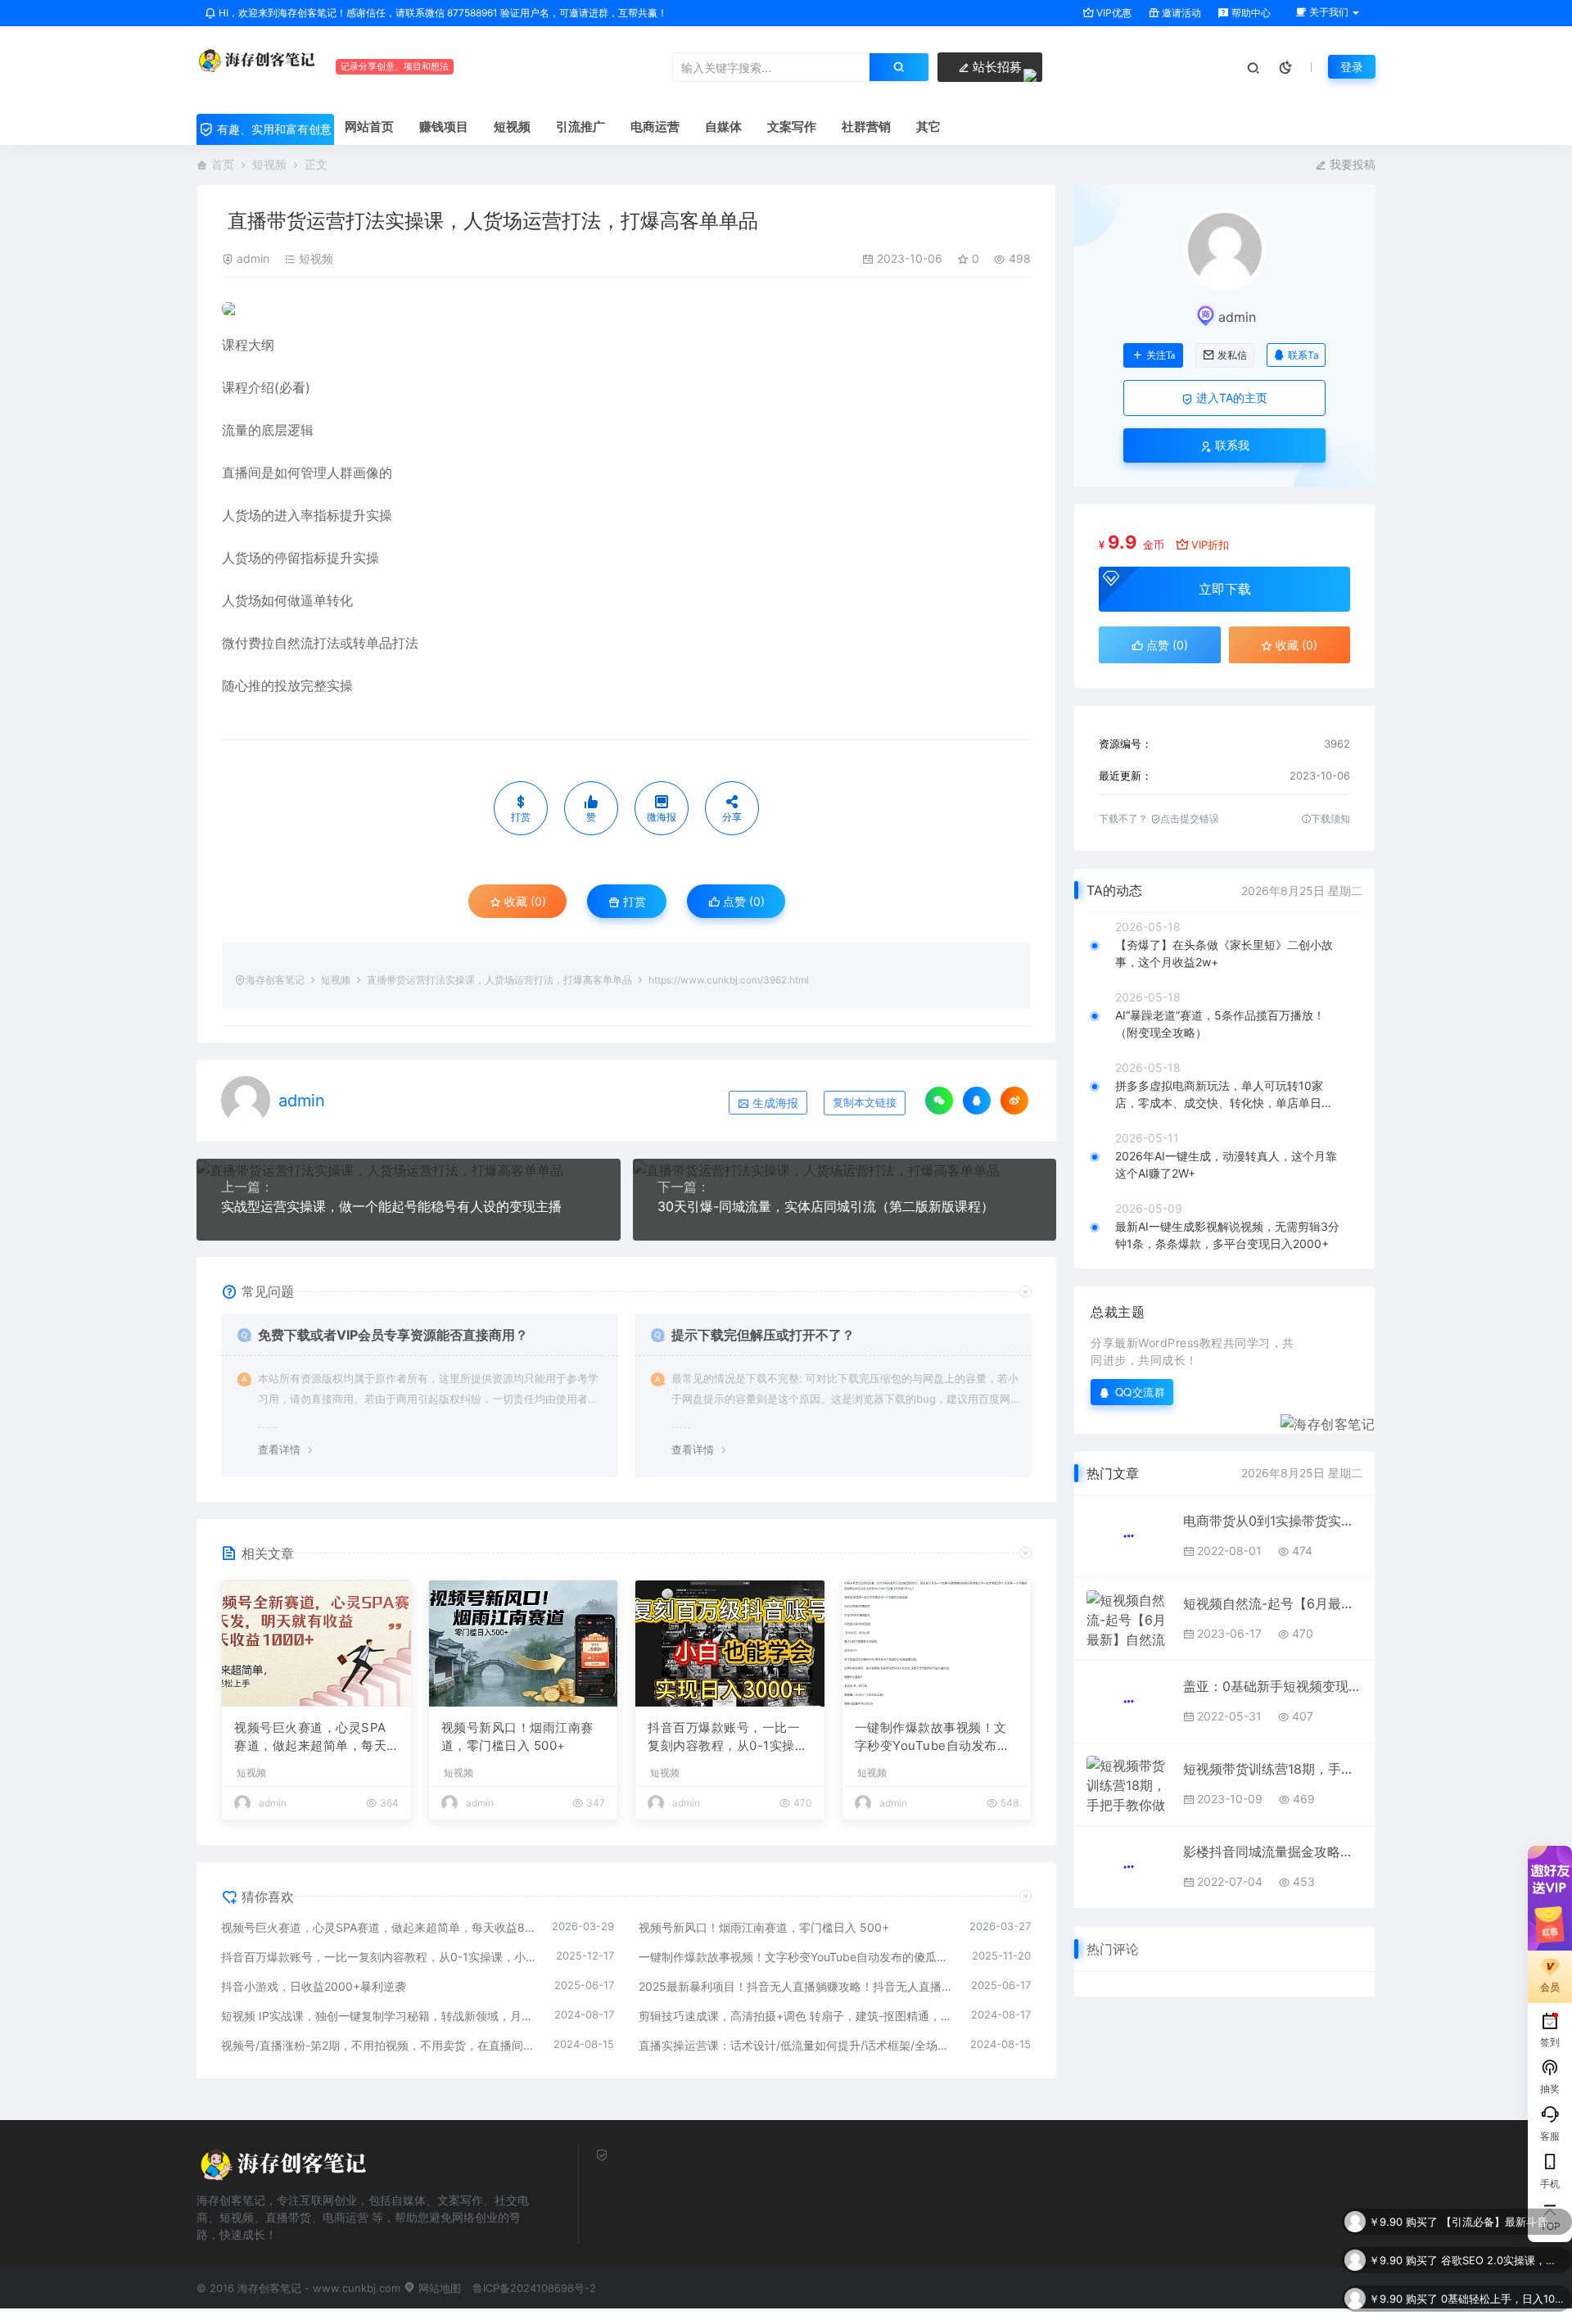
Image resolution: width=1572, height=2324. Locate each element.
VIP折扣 (1210, 545)
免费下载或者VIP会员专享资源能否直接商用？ (393, 1335)
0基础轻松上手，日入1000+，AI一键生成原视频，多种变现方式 (1502, 2268)
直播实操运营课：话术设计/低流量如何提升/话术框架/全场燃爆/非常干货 (797, 2045)
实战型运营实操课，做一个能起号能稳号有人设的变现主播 (391, 1206)
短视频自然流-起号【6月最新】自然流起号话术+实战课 (1273, 1603)
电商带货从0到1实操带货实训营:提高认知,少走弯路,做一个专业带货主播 (1273, 1521)
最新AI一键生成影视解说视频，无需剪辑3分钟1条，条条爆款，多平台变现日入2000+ (1227, 1235)
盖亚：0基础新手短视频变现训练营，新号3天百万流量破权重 (1273, 1686)
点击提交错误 (1190, 818)
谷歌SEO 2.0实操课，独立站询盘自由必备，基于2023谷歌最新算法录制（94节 (1502, 2230)
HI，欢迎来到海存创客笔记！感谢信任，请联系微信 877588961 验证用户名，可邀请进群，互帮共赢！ (442, 13)
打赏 (633, 901)
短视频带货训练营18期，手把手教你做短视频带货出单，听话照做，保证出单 (1273, 1769)
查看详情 (279, 1449)
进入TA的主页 (1230, 398)
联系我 (1231, 445)
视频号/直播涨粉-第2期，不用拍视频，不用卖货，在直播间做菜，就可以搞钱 (379, 2045)
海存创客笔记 (275, 980)
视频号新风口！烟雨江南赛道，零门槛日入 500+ (517, 1737)
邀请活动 (1180, 13)
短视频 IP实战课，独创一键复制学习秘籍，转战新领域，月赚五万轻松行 (379, 2016)
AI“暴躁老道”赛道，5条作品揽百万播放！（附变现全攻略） (1220, 1024)
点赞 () (742, 901)
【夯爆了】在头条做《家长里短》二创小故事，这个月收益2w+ (1224, 953)
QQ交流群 (1141, 1392)
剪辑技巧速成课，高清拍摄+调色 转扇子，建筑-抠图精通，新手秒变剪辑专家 (797, 2016)
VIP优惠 (1113, 13)
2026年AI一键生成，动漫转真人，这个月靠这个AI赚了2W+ (1226, 1164)
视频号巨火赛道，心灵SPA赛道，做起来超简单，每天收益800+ (310, 1738)
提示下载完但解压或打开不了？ (763, 1335)
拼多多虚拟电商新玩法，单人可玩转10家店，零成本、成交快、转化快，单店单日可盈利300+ (1224, 1095)
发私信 (1232, 355)
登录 (1352, 67)
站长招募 (996, 67)
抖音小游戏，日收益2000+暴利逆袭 (314, 1986)
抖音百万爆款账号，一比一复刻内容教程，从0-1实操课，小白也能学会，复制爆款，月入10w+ (724, 1738)
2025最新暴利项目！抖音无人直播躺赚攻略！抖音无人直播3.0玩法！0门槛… (797, 1986)
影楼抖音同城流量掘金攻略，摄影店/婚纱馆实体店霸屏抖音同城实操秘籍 (1273, 1852)
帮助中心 (1250, 13)
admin (253, 258)
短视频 (269, 164)
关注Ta (1161, 355)
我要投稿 (1351, 164)
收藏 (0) (524, 901)
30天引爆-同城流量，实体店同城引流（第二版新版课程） (826, 1206)
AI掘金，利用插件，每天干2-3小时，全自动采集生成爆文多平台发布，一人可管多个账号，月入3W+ (1502, 2307)
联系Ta (1303, 355)
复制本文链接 (865, 1103)
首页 (223, 164)
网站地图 (438, 2288)
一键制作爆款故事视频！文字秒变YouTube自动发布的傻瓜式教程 (933, 1738)
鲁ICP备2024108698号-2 (534, 2288)
